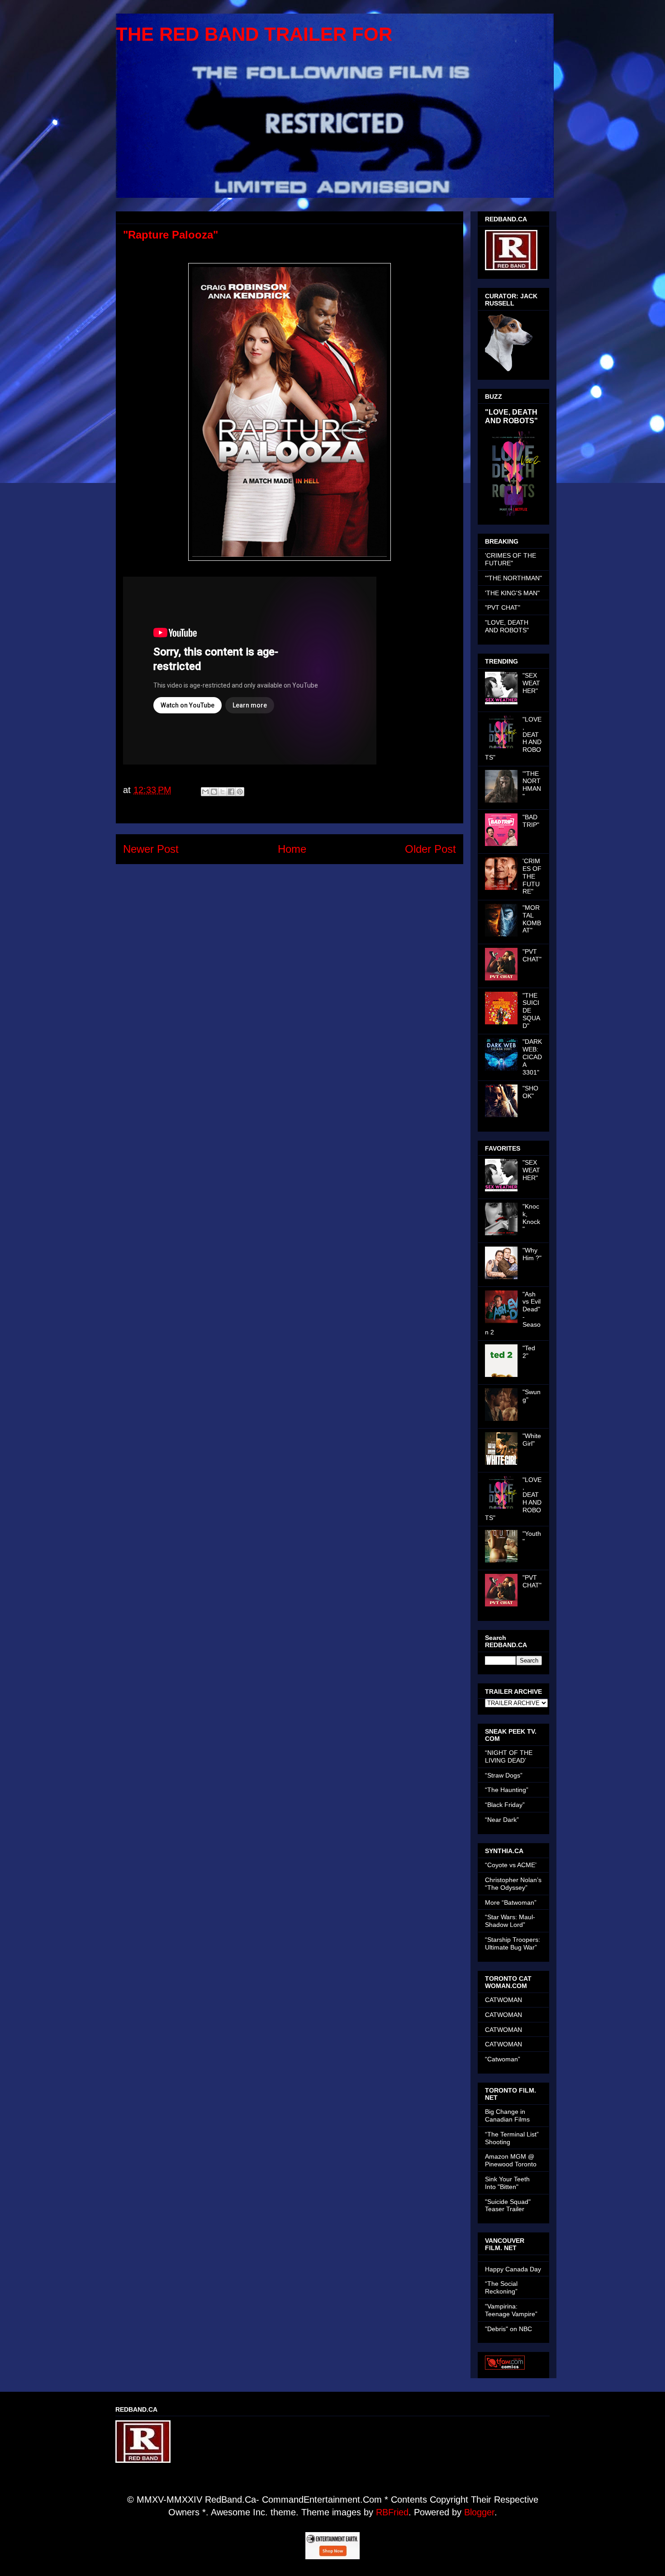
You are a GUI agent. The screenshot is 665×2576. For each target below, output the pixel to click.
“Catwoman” (503, 2059)
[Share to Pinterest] (240, 792)
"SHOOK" (530, 1092)
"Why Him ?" (532, 1254)
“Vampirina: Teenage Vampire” (511, 2310)
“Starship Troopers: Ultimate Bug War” (513, 1943)
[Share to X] (223, 792)
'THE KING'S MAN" (512, 593)
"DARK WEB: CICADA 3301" (532, 1057)
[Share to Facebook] (231, 792)
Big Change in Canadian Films (507, 2115)
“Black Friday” (505, 1805)
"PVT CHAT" (503, 607)
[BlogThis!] (214, 792)
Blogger (479, 2512)
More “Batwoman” (511, 1902)
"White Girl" (532, 1440)
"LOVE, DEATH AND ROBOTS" (511, 416)
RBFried (392, 2512)
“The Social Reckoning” (501, 2287)
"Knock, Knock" (531, 1218)
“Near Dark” (502, 1820)
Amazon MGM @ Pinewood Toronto (511, 2160)
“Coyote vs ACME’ (511, 1865)
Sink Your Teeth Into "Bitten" (507, 2183)
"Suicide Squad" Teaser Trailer (508, 2206)
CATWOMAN (503, 2000)
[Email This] (205, 792)
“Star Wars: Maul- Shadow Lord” (510, 1921)
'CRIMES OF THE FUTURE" (511, 559)
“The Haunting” (507, 1790)
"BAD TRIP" (531, 821)
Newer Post (151, 849)
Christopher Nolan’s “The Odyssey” (513, 1884)
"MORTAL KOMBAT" (532, 919)
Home (292, 849)
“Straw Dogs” (504, 1775)
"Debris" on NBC (508, 2329)
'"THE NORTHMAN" (513, 578)
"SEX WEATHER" (531, 683)
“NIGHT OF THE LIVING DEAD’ (509, 1756)
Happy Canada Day (513, 2269)
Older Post (430, 849)
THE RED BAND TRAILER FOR (254, 34)
